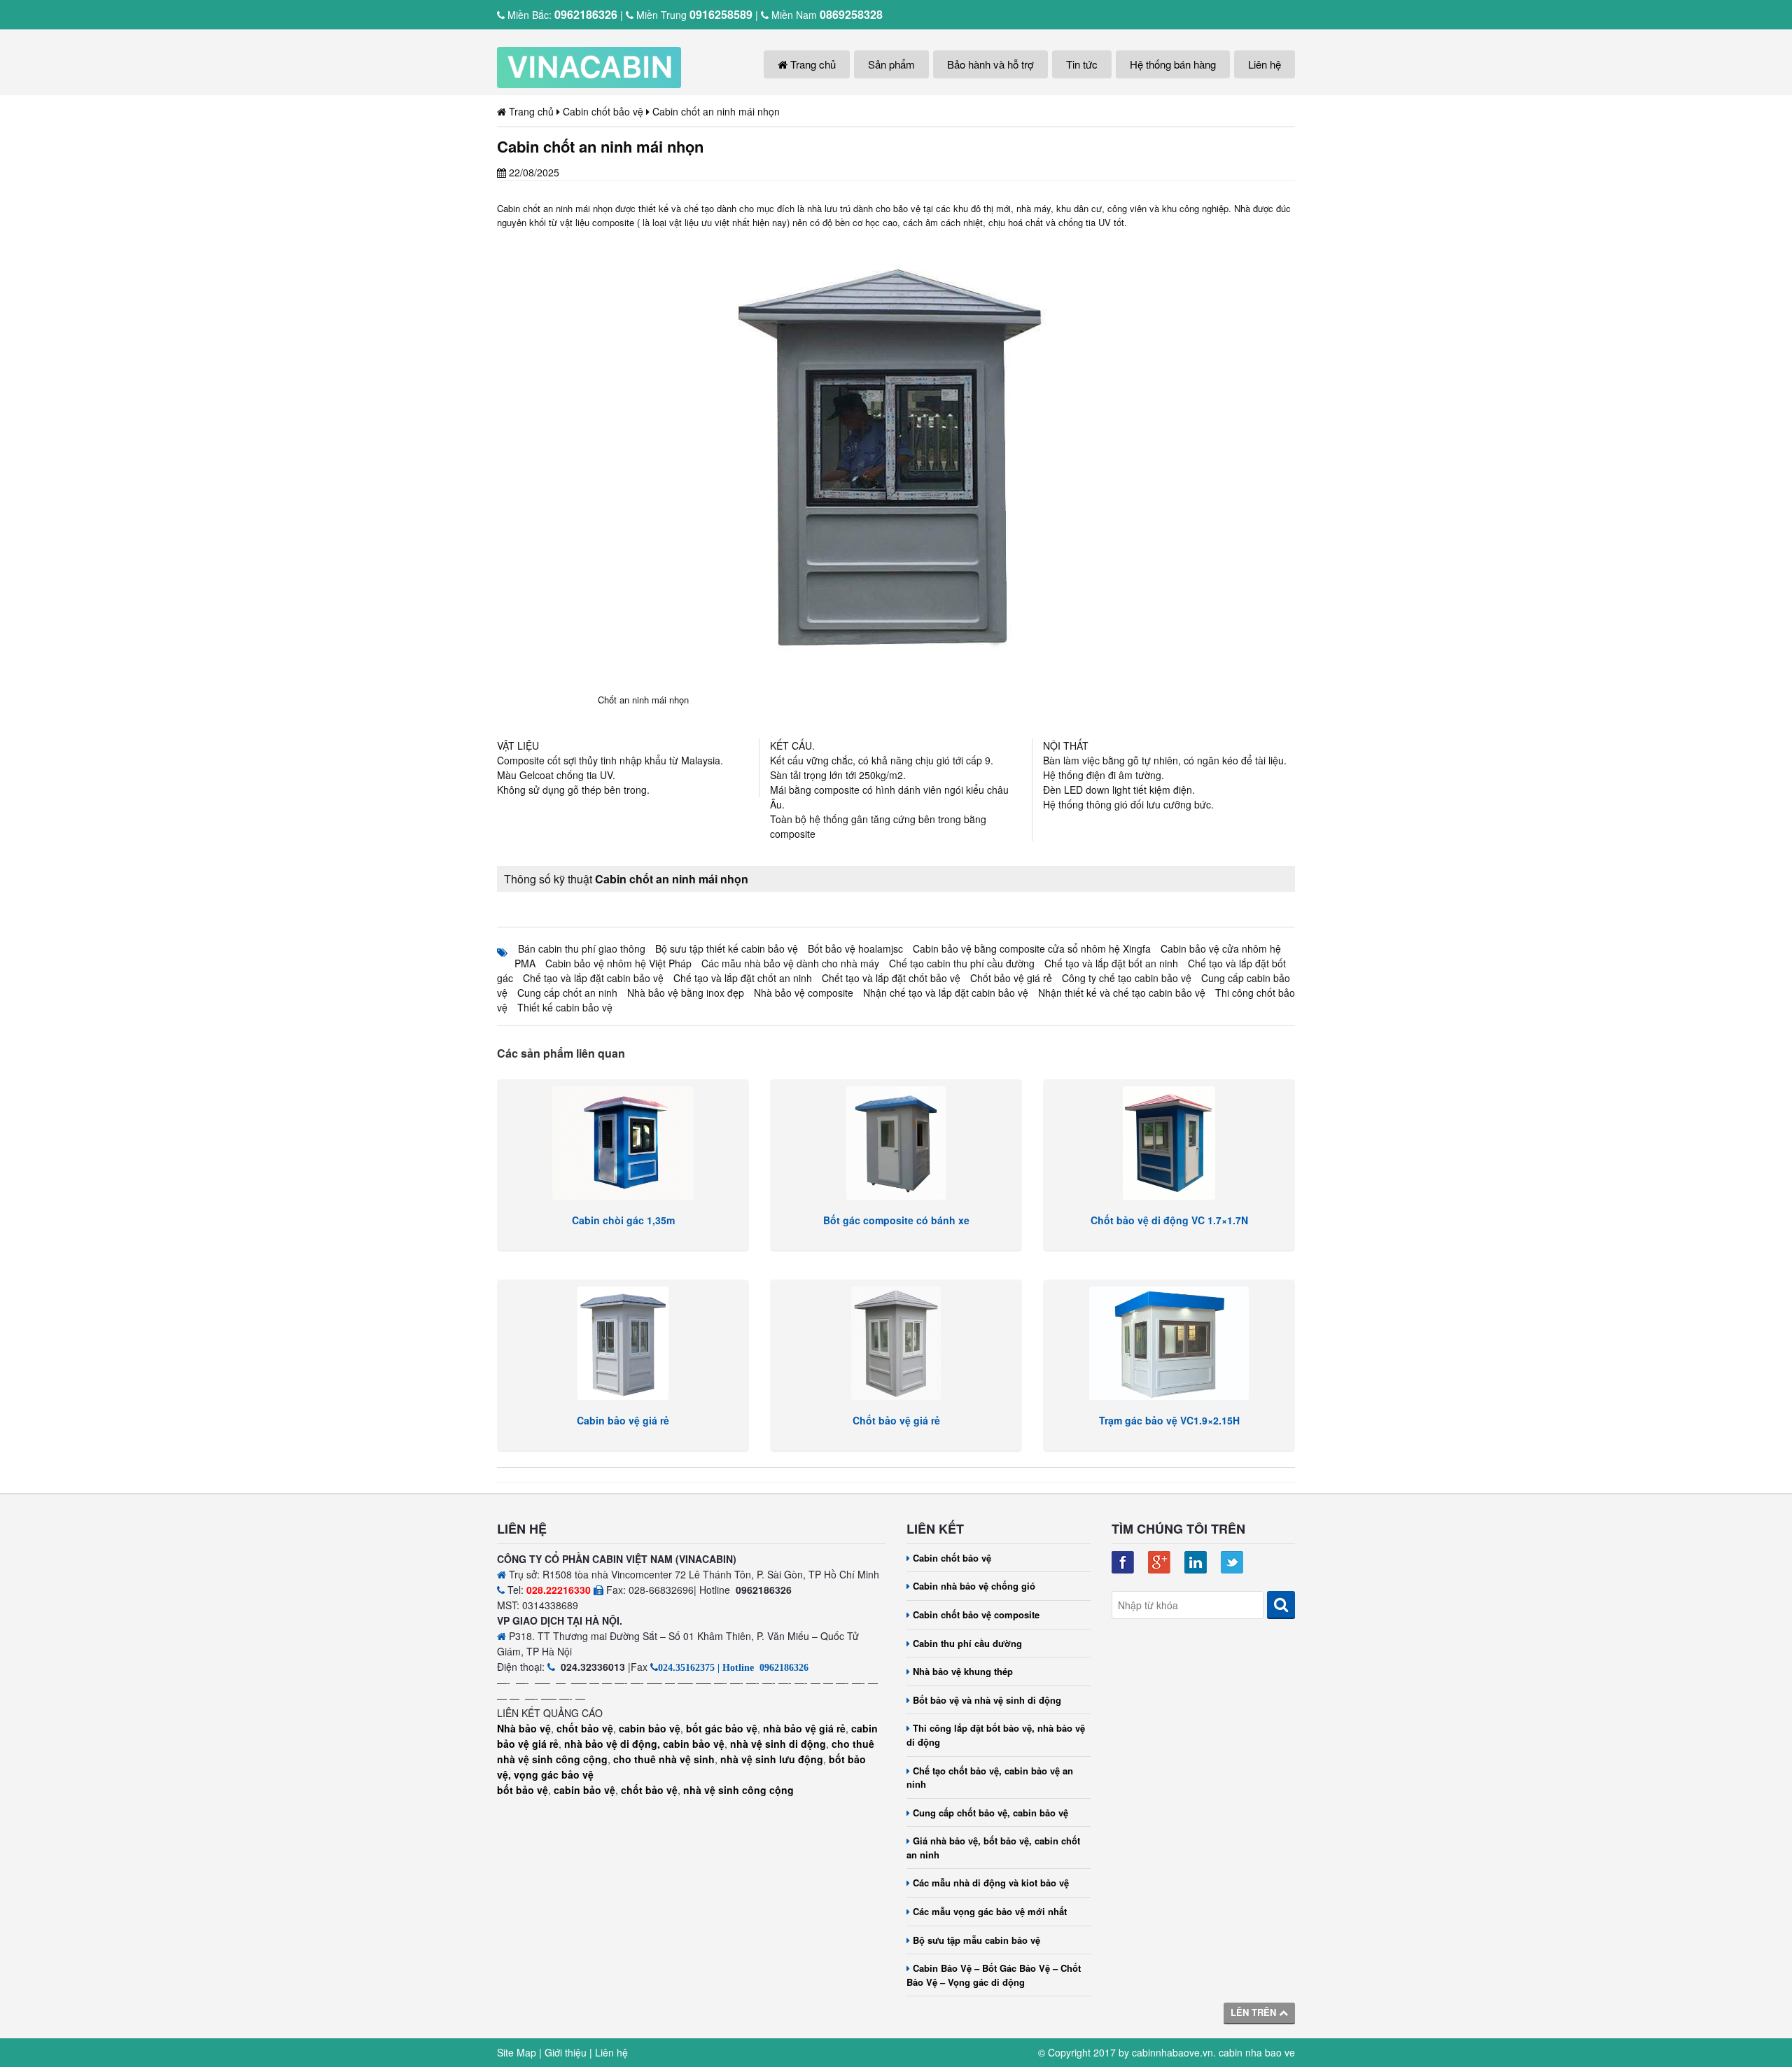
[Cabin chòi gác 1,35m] (623, 1143)
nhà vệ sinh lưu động (772, 1759)
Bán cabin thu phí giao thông (582, 948)
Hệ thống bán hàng (1173, 64)
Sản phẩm (891, 64)
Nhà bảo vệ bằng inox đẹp (686, 993)
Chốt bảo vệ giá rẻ (1011, 978)
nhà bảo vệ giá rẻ (804, 1728)
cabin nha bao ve (1257, 2052)
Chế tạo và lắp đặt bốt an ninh (1111, 963)
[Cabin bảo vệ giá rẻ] (623, 1343)
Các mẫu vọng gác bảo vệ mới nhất (990, 1911)
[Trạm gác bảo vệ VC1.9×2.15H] (1169, 1343)
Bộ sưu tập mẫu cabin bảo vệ (976, 1940)
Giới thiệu (566, 2052)
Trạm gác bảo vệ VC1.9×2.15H (1169, 1421)
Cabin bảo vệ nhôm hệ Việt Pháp (618, 963)
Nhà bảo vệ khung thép (963, 1671)
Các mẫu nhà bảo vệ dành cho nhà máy (790, 963)
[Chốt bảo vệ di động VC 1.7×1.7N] (1169, 1143)
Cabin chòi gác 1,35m (623, 1220)
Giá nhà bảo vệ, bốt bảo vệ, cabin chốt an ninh (993, 1848)
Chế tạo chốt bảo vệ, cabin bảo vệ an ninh (990, 1778)
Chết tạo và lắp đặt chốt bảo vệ (891, 978)
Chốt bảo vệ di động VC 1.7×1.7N (1169, 1220)
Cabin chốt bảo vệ (952, 1558)
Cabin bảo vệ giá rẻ (623, 1421)
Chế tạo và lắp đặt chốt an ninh (743, 978)
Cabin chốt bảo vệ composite (976, 1614)
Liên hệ (1265, 64)
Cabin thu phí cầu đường (967, 1643)
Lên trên (1255, 2012)
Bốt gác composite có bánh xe (896, 1220)
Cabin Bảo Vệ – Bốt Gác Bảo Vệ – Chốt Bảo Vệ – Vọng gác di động (994, 1975)
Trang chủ (812, 64)
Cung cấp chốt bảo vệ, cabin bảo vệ (990, 1813)
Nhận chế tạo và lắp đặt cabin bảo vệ (946, 993)
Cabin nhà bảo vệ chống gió (974, 1586)
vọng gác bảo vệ (554, 1774)
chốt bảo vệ (585, 1728)
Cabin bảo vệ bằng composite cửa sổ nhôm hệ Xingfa (1032, 948)
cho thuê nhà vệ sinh (664, 1759)
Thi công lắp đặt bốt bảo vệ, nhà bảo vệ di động (996, 1735)
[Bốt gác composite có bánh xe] (896, 1143)
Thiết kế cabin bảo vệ (565, 1007)
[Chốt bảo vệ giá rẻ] (896, 1343)
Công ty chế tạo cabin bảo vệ (1127, 978)
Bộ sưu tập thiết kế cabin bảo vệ (727, 948)
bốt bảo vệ (523, 1790)
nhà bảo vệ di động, (612, 1744)
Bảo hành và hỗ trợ (990, 64)
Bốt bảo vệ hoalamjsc (855, 948)
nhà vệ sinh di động (778, 1744)
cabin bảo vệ (650, 1728)
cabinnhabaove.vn (1172, 2052)
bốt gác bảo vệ (722, 1728)
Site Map (517, 2052)
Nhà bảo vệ (524, 1728)
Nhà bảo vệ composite (804, 993)
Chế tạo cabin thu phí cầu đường (962, 963)
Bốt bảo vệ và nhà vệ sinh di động (987, 1700)
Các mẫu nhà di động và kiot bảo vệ (991, 1883)
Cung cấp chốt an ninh (567, 993)
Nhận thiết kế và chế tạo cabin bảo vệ (1122, 993)
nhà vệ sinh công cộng (738, 1790)
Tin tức (1082, 64)
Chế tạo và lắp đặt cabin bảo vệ (593, 978)
